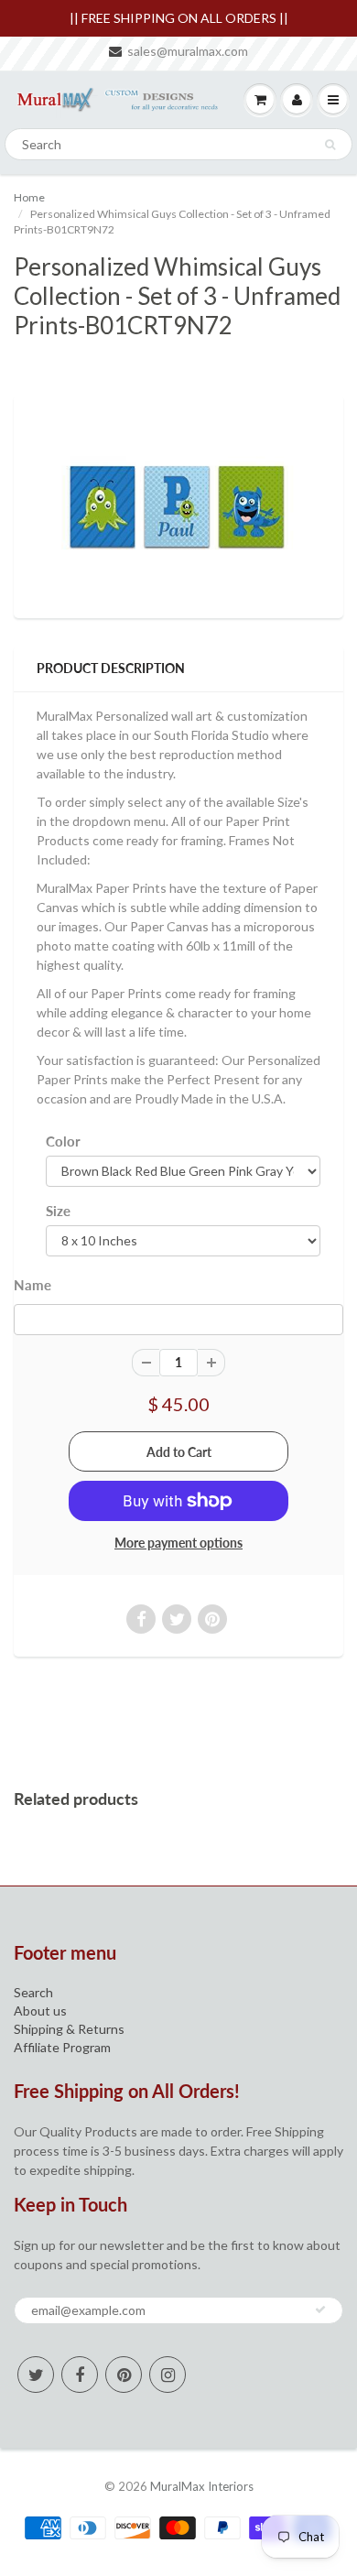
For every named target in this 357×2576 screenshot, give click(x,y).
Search (33, 1992)
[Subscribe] (320, 2310)
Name (32, 1285)
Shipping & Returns (69, 2029)
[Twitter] (36, 2375)
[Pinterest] (124, 2375)
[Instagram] (168, 2375)
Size (58, 1211)
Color (63, 1141)
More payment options (178, 1543)
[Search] (330, 145)
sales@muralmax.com (188, 51)
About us (40, 2011)
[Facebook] (80, 2375)
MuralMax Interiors (202, 2486)
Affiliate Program (62, 2047)
